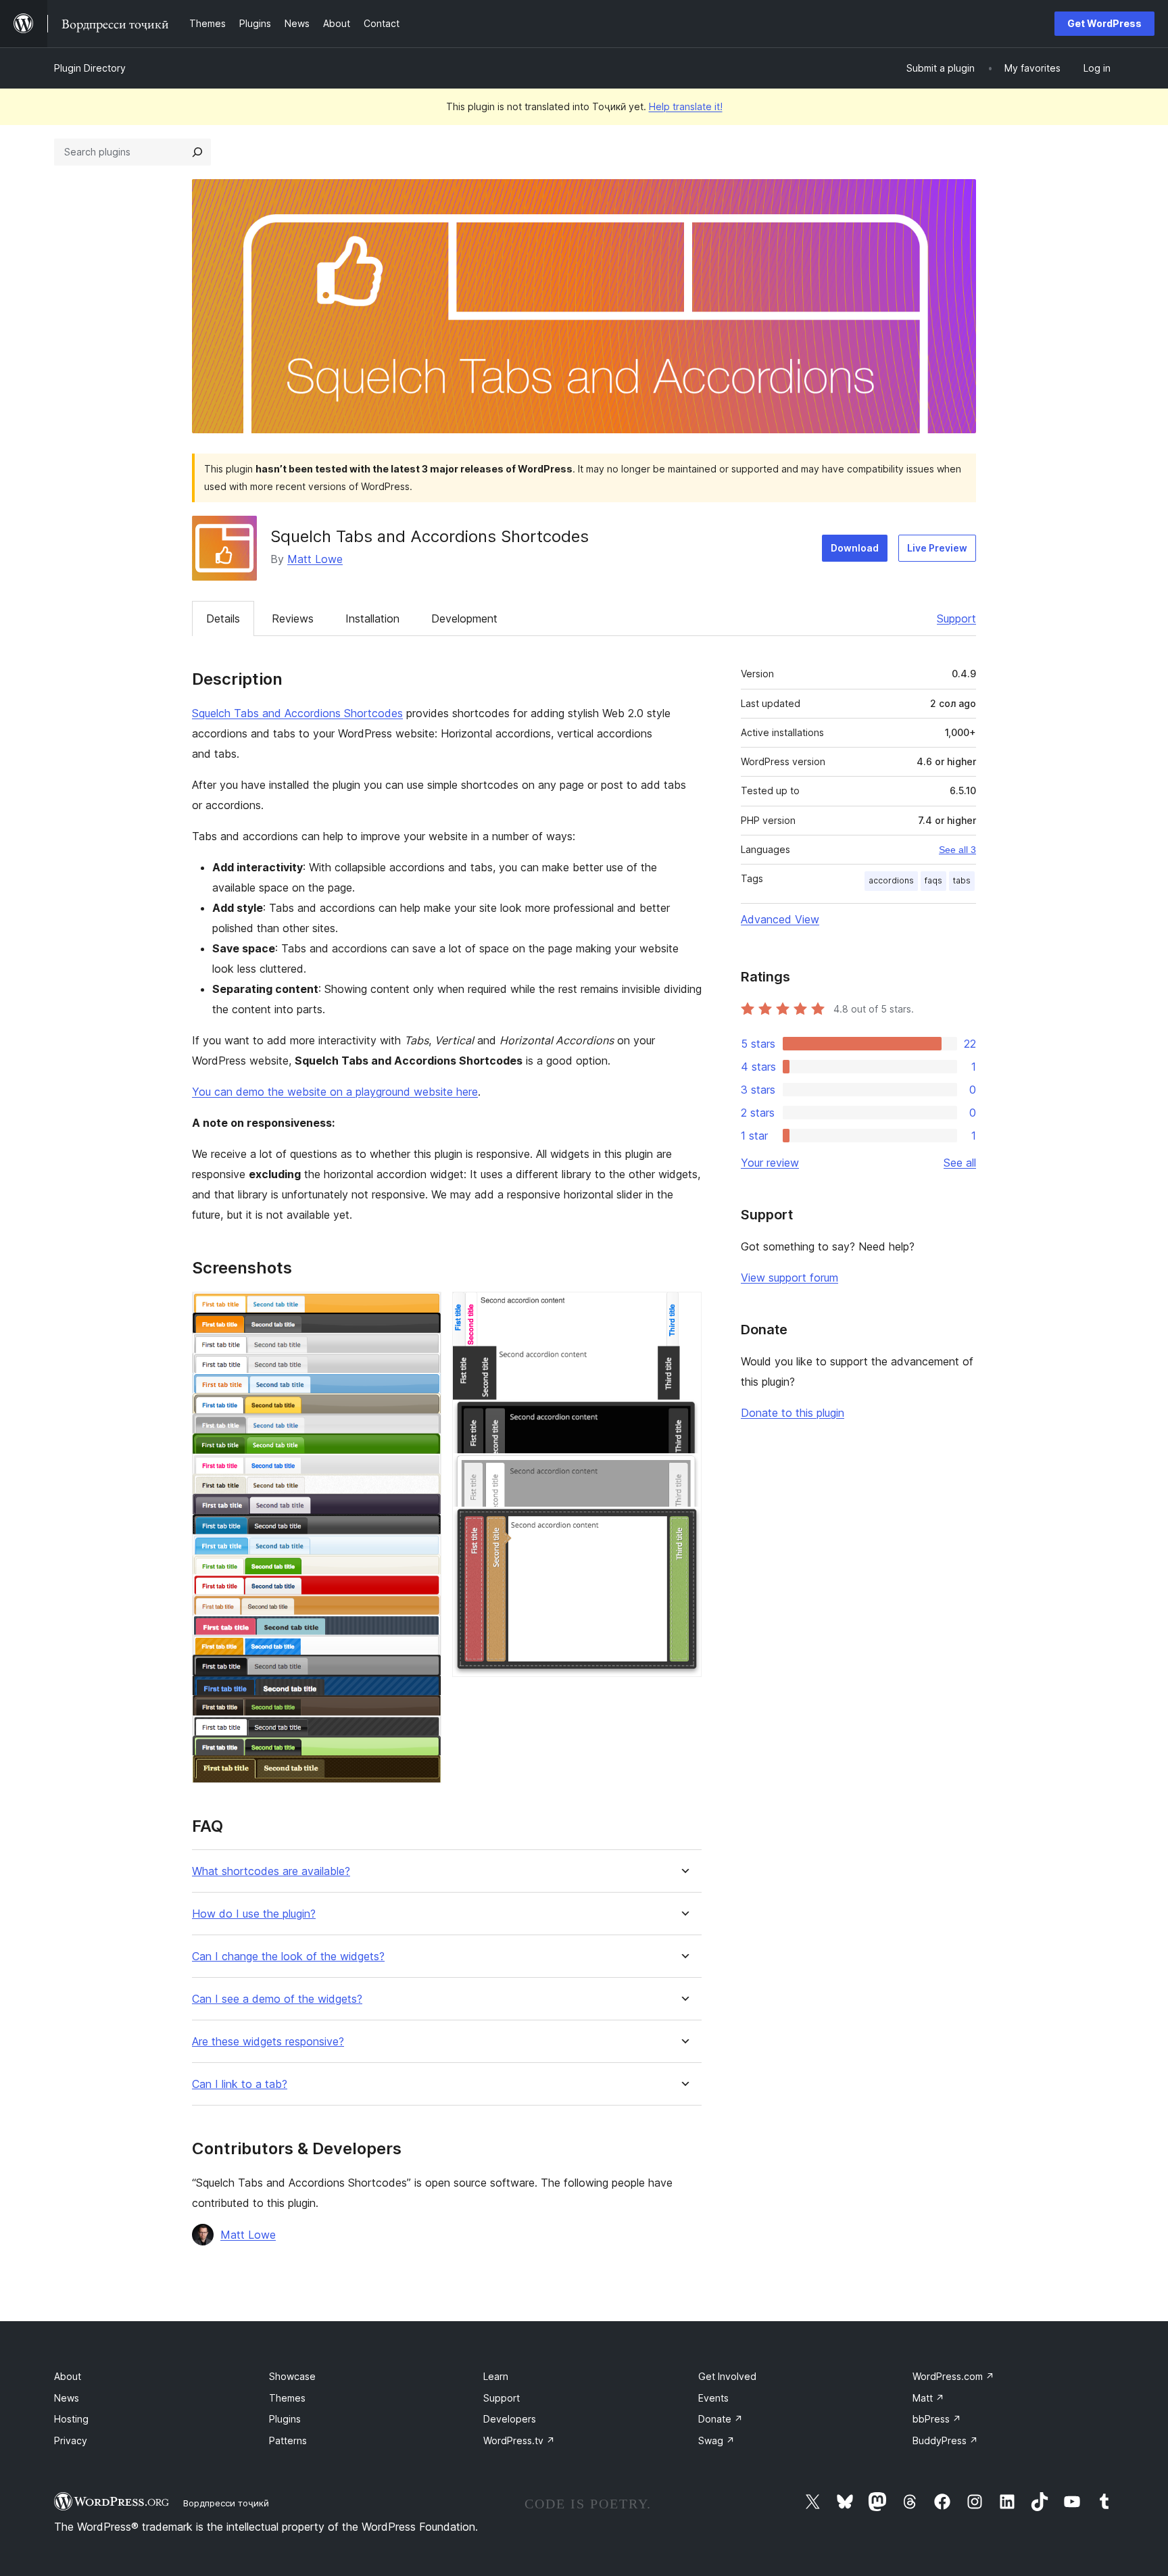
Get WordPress (1104, 23)
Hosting (71, 2419)
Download (855, 548)
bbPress (937, 2419)
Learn (496, 2376)
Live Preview (937, 548)
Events (713, 2398)
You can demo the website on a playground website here (335, 1092)
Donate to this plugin (793, 1413)
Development (464, 618)
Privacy (71, 2440)
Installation (372, 618)
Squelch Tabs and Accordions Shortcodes (297, 713)
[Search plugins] (197, 152)
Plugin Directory (90, 68)
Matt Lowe (315, 559)
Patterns (288, 2440)
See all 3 (957, 850)
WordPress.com (953, 2376)
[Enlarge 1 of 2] (423, 1310)
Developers (510, 2419)
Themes (287, 2398)
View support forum (789, 1278)
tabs (962, 880)
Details (223, 618)
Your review (770, 1163)
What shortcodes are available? (271, 1871)
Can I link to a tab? (240, 2084)
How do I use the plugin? (254, 1914)
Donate (721, 2419)
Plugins (285, 2419)
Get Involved (727, 2376)
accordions (891, 880)
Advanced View (780, 919)
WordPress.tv (519, 2440)
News (67, 2398)
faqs (933, 880)
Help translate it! (686, 106)
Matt (928, 2398)
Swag (716, 2440)
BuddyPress (945, 2440)
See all (960, 1163)
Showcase (292, 2376)
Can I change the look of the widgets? (288, 1957)
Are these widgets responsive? (268, 2042)
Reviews (293, 618)
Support (956, 618)
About (68, 2376)
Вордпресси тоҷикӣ (226, 2503)
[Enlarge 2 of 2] (683, 1310)
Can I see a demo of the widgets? (277, 1999)
